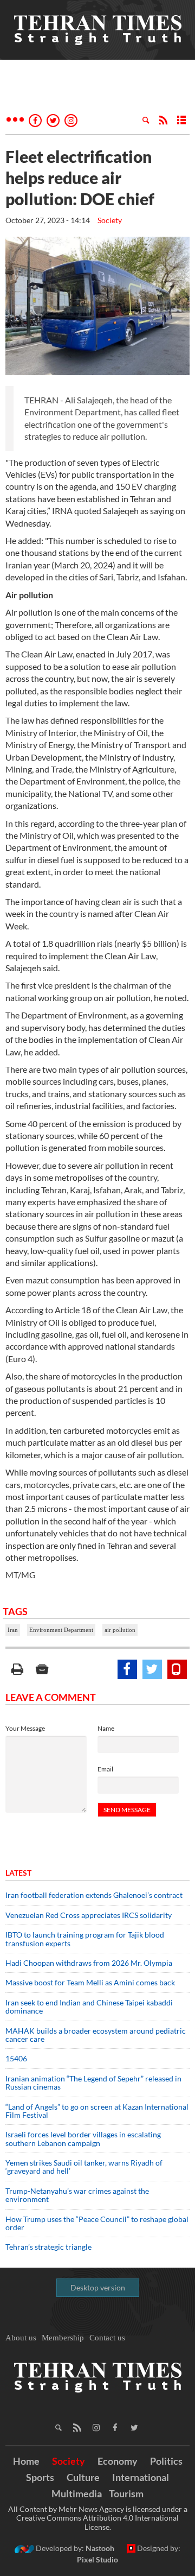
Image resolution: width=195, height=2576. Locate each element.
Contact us (107, 2338)
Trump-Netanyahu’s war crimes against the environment (77, 2195)
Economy (118, 2461)
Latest (18, 1873)
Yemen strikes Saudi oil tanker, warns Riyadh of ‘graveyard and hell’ (84, 2167)
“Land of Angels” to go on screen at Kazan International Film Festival (97, 2111)
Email (105, 1769)
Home (26, 2461)
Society (110, 220)
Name (106, 1728)
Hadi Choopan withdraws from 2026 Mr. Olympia (89, 1963)
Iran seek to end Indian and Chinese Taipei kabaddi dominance (89, 2007)
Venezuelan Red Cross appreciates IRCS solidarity (89, 1915)
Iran (13, 1630)
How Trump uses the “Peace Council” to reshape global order (97, 2223)
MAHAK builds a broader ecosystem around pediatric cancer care (96, 2035)
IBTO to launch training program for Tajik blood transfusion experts (85, 1939)
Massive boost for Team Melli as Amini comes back (90, 1982)
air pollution (120, 1630)
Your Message (25, 1728)
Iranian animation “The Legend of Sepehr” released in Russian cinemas (93, 2083)
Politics (166, 2461)
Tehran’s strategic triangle (48, 2247)
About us (21, 2338)
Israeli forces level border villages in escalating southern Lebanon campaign (83, 2138)
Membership (63, 2338)
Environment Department (61, 1630)
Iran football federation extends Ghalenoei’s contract (94, 1895)
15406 (16, 2058)
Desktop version (98, 2287)
